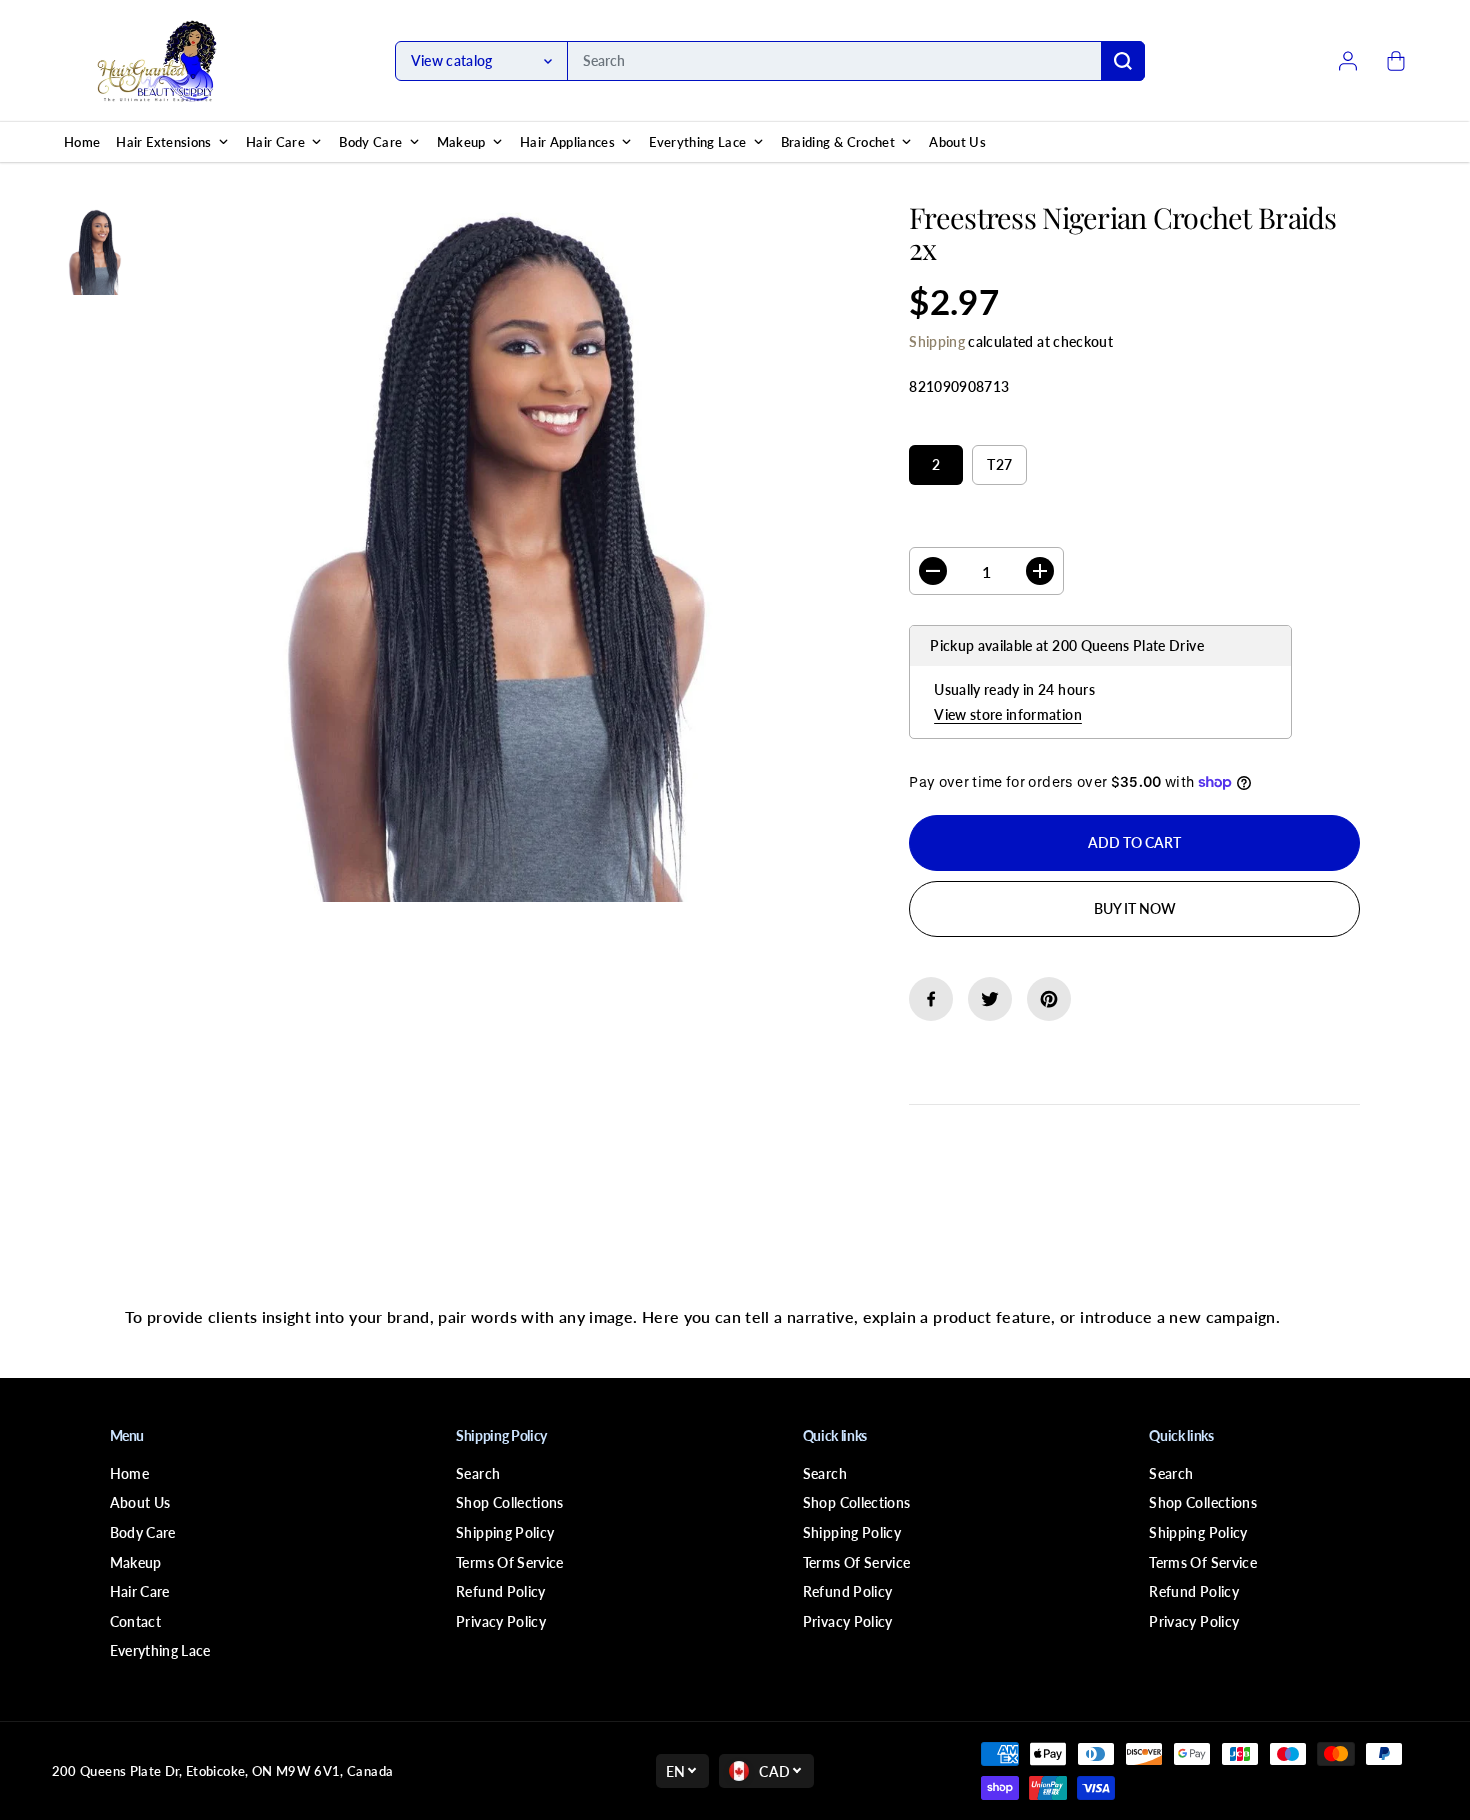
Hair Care (140, 1591)
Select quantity (972, 528)
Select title (954, 425)
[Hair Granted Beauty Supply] (157, 61)
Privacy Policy (501, 1621)
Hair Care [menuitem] (275, 142)
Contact (135, 1621)
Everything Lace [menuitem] (697, 142)
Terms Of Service (510, 1562)
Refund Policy (501, 1591)
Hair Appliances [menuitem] (567, 142)
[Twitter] (990, 999)
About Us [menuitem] (957, 142)
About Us (140, 1502)
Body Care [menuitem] (370, 142)
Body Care (143, 1532)
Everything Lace (160, 1650)
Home (129, 1473)
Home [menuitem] (82, 142)
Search (478, 1473)
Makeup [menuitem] (461, 142)
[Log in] (1348, 61)
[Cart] (1396, 61)
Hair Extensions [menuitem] (163, 142)
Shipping (937, 341)
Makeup (136, 1562)
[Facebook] (931, 999)
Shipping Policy (505, 1532)
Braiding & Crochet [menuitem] (838, 142)
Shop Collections (510, 1502)
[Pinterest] (1049, 999)
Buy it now (1135, 908)
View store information (1008, 714)
